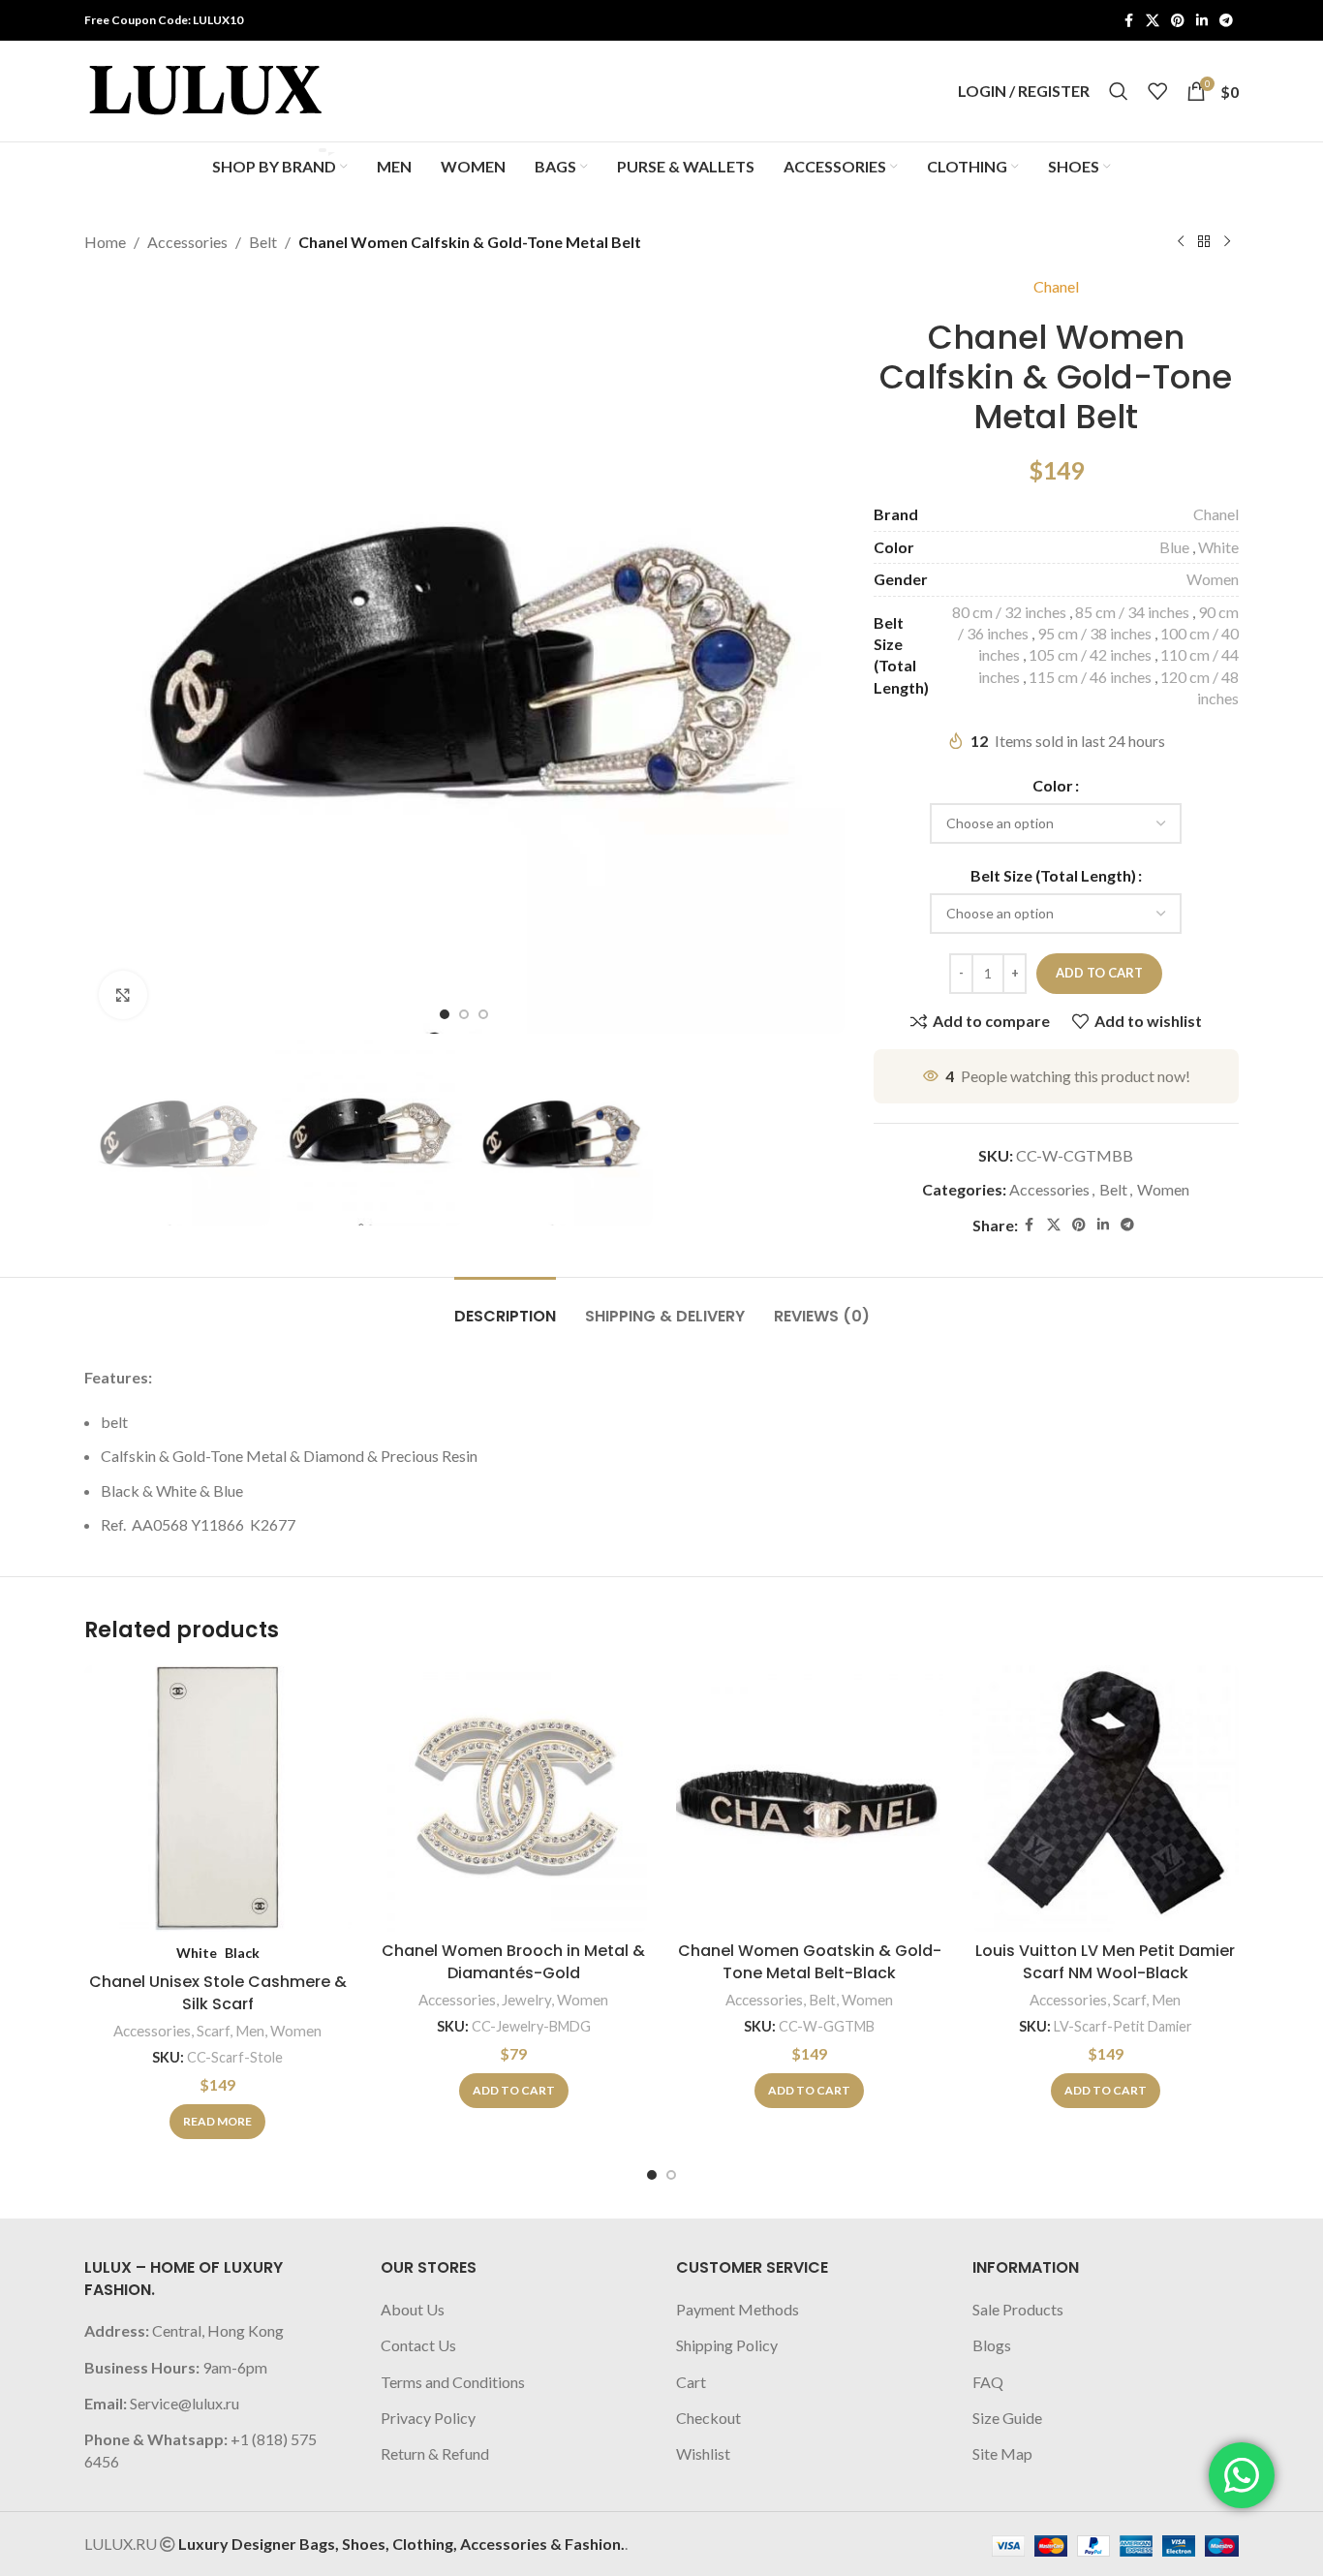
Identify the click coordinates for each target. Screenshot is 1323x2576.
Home (105, 242)
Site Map (1002, 2453)
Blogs (992, 2345)
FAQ (988, 2382)
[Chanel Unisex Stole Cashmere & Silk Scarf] (218, 1799)
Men (250, 2031)
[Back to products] (1204, 242)
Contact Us (418, 2345)
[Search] (1119, 91)
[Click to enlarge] (123, 995)
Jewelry (526, 2000)
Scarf (213, 2031)
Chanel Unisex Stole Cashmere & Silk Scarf (218, 1992)
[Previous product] (1181, 242)
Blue (1174, 547)
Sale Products (1018, 2309)
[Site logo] (205, 89)
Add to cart (1099, 973)
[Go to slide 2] (671, 2175)
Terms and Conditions (453, 2382)
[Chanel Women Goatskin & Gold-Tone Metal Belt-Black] (810, 1799)
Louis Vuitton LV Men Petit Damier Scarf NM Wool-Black (1105, 1961)
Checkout (708, 2418)
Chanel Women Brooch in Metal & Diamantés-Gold (513, 1961)
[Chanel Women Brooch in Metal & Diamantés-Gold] (514, 1799)
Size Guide (1007, 2418)
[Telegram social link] (1226, 21)
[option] (445, 1014)
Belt (263, 242)
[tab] (505, 1306)
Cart (691, 2382)
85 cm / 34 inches (1132, 612)
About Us (413, 2309)
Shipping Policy (727, 2345)
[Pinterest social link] (1178, 21)
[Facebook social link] (1128, 21)
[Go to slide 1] (652, 2175)
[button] (514, 2091)
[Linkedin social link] (1202, 21)
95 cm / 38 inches (1094, 633)
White (1218, 547)
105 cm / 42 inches (1090, 654)
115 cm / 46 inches (1090, 677)
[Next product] (1227, 242)
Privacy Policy (428, 2418)
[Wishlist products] (1157, 91)
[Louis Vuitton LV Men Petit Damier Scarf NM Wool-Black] (1106, 1799)
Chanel (1056, 286)
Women (1213, 579)
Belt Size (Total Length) (1053, 875)
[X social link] (1153, 21)
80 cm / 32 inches (1009, 612)
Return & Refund (435, 2453)
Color (1053, 785)
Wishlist (703, 2453)
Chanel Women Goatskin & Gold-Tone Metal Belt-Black (810, 1961)
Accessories (187, 242)
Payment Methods (738, 2309)
